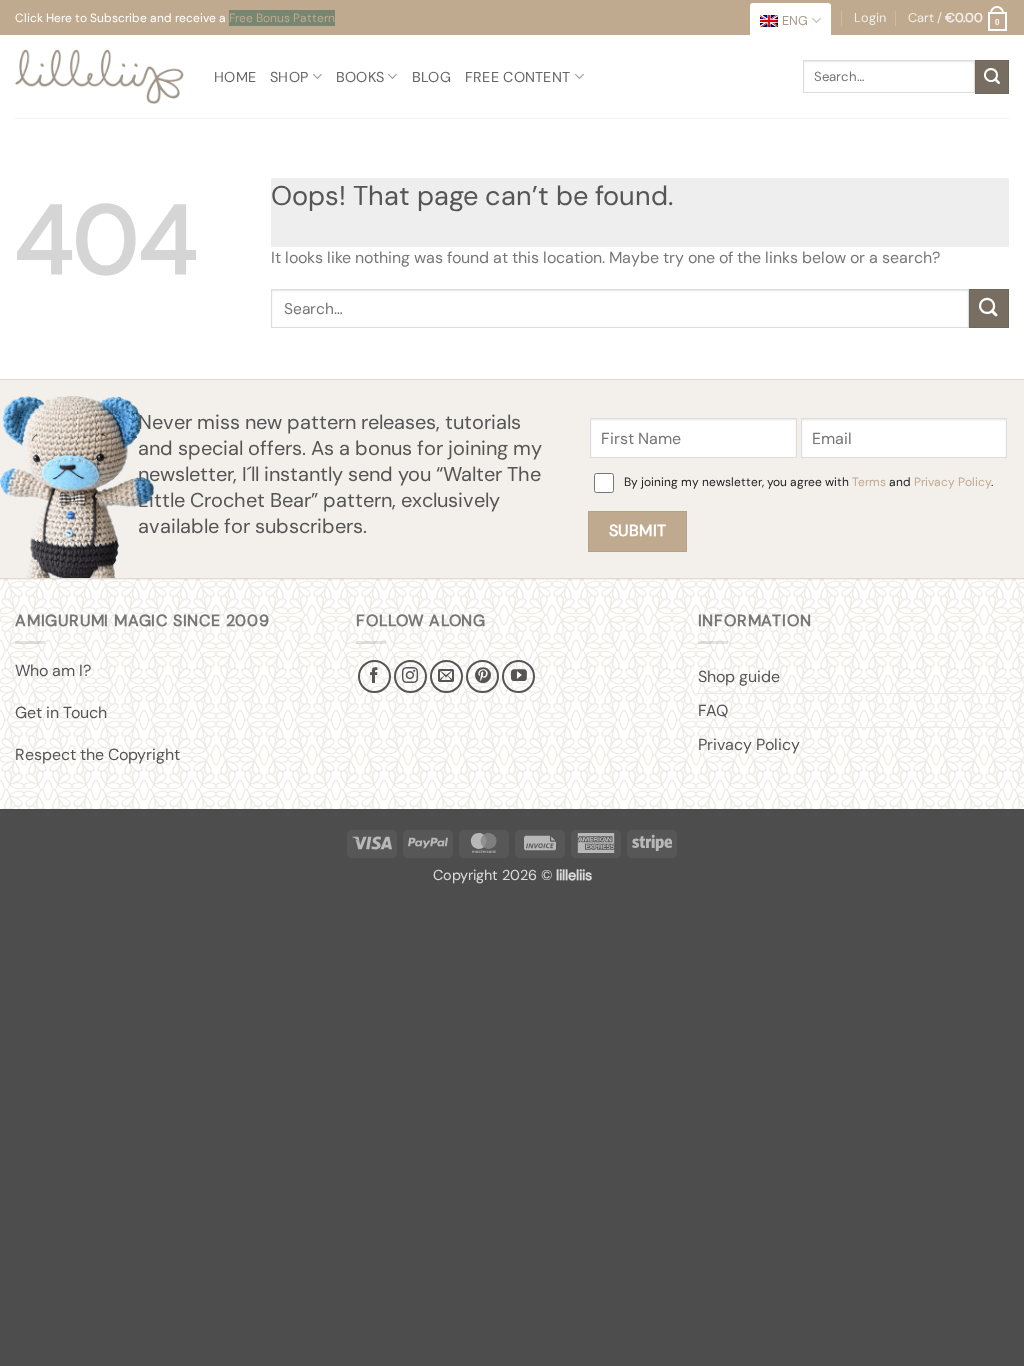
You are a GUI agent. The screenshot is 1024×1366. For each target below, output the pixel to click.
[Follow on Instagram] (410, 676)
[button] (958, 18)
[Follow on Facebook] (374, 676)
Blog (431, 77)
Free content (517, 77)
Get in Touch (61, 712)
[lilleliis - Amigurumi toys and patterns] (99, 76)
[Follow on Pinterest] (482, 676)
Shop (289, 77)
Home (235, 77)
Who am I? (53, 670)
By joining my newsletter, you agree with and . (808, 482)
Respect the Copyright (97, 754)
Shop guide (739, 676)
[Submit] (992, 77)
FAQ (713, 710)
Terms (869, 482)
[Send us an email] (446, 676)
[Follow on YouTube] (518, 676)
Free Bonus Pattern (282, 18)
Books (360, 77)
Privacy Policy (952, 482)
